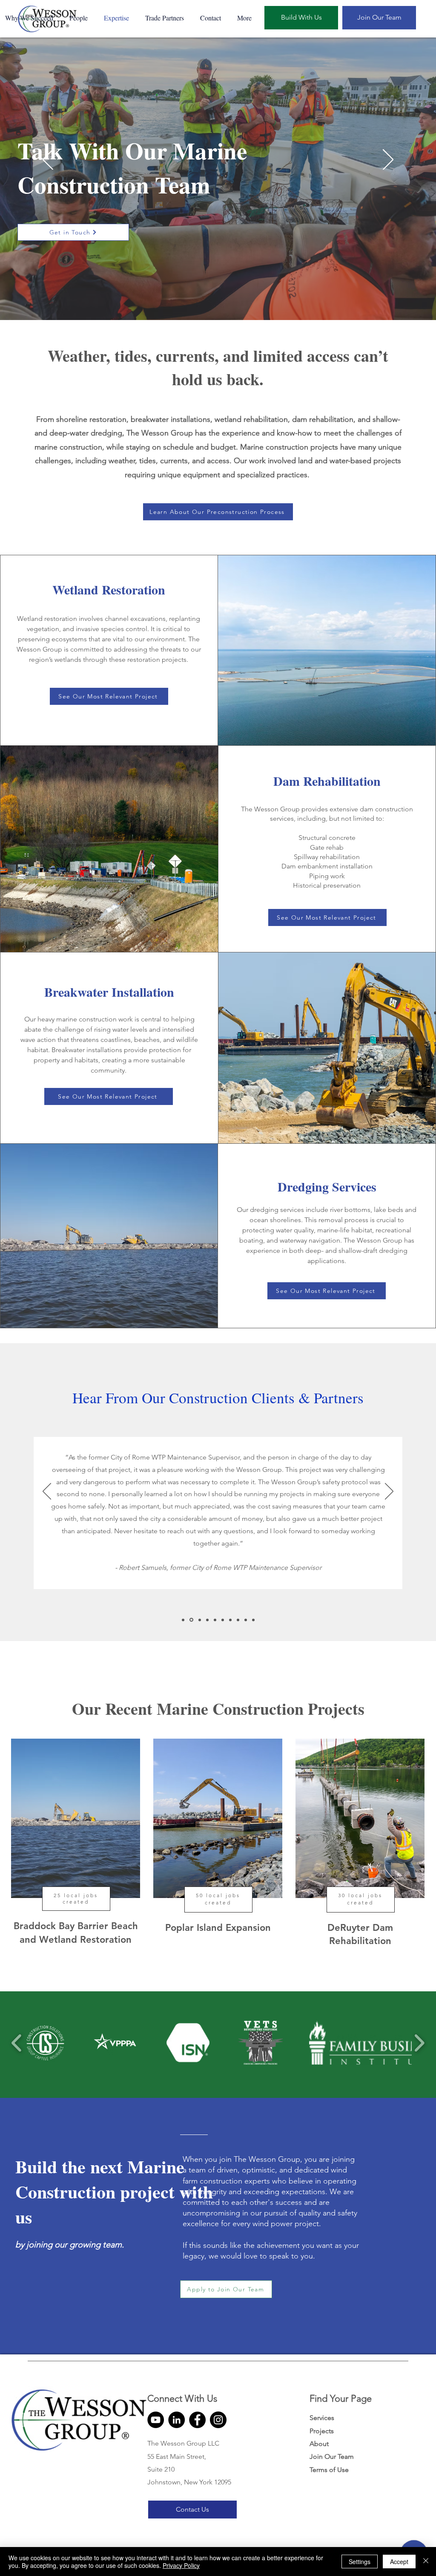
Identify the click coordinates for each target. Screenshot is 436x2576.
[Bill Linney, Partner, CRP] (223, 1620)
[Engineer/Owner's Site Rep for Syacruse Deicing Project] (215, 1620)
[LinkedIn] (176, 2420)
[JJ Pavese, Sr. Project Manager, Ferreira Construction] (207, 1620)
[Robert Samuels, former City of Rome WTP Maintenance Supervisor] (191, 1620)
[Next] (388, 160)
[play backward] (17, 2043)
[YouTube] (156, 2420)
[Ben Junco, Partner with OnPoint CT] (230, 1620)
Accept (399, 2562)
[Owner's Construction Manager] (183, 1620)
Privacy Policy (181, 2565)
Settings (360, 2562)
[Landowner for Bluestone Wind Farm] (246, 1620)
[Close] (426, 2562)
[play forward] (419, 2043)
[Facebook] (197, 2420)
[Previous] (48, 160)
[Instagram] (218, 2420)
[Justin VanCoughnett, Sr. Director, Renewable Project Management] (253, 1620)
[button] (79, 18)
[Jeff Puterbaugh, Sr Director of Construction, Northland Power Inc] (238, 1620)
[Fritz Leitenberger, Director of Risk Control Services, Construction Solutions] (200, 1620)
